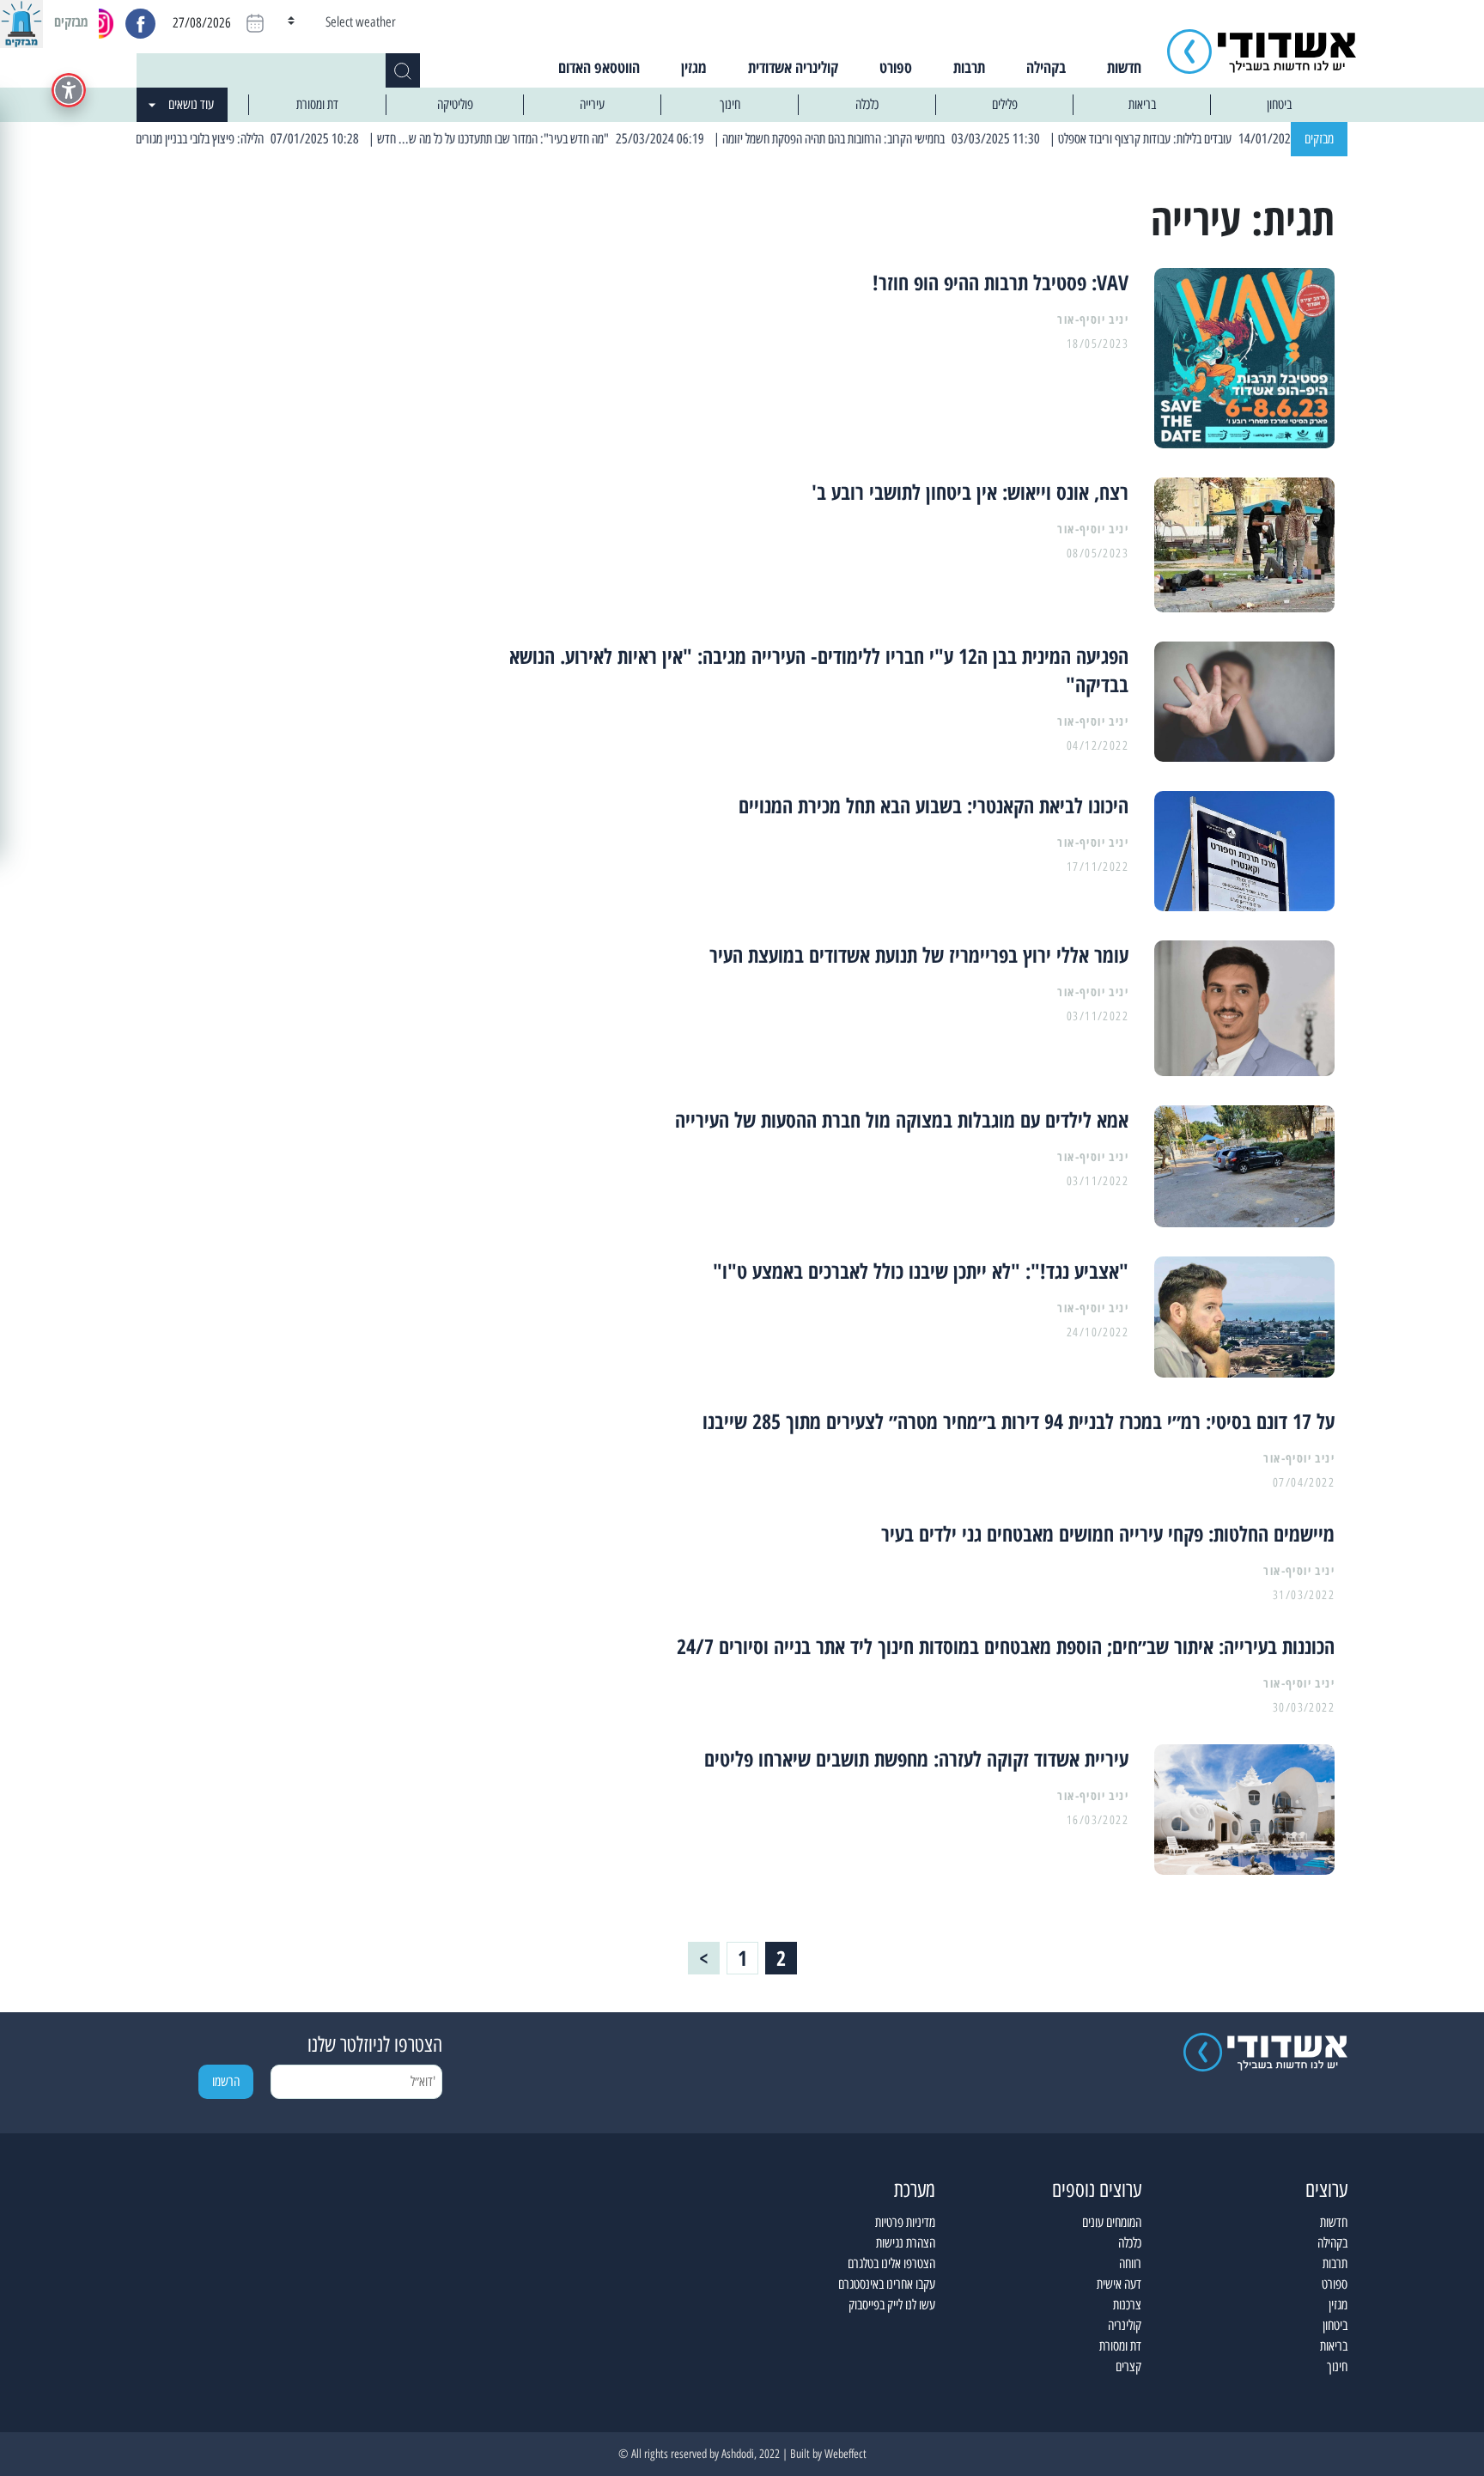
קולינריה (1125, 2325)
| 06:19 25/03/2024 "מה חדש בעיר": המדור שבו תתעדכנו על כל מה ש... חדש (591, 139)
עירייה (592, 104)
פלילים (1005, 104)
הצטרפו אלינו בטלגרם (891, 2263)
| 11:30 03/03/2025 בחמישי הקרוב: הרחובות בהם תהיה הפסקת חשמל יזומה (933, 139)
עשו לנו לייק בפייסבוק (892, 2305)
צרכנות (1127, 2305)
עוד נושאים (191, 104)
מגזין (694, 67)
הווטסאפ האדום (599, 67)
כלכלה (867, 104)
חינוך (730, 104)
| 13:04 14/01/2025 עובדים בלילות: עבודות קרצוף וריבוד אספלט (1243, 139)
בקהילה (1046, 67)
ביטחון (1279, 104)
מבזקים (1319, 139)
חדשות (1124, 67)
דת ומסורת (317, 104)
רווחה (1130, 2263)
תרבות (969, 67)
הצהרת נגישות (906, 2243)
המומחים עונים (1112, 2222)
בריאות (1142, 104)
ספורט (896, 67)
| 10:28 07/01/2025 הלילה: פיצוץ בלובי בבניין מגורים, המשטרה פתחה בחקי (252, 139)
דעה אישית (1119, 2284)
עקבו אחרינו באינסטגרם (887, 2284)
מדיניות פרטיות (905, 2222)
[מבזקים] (21, 21)
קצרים (1128, 2366)
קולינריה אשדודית (793, 67)
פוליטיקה (455, 104)
